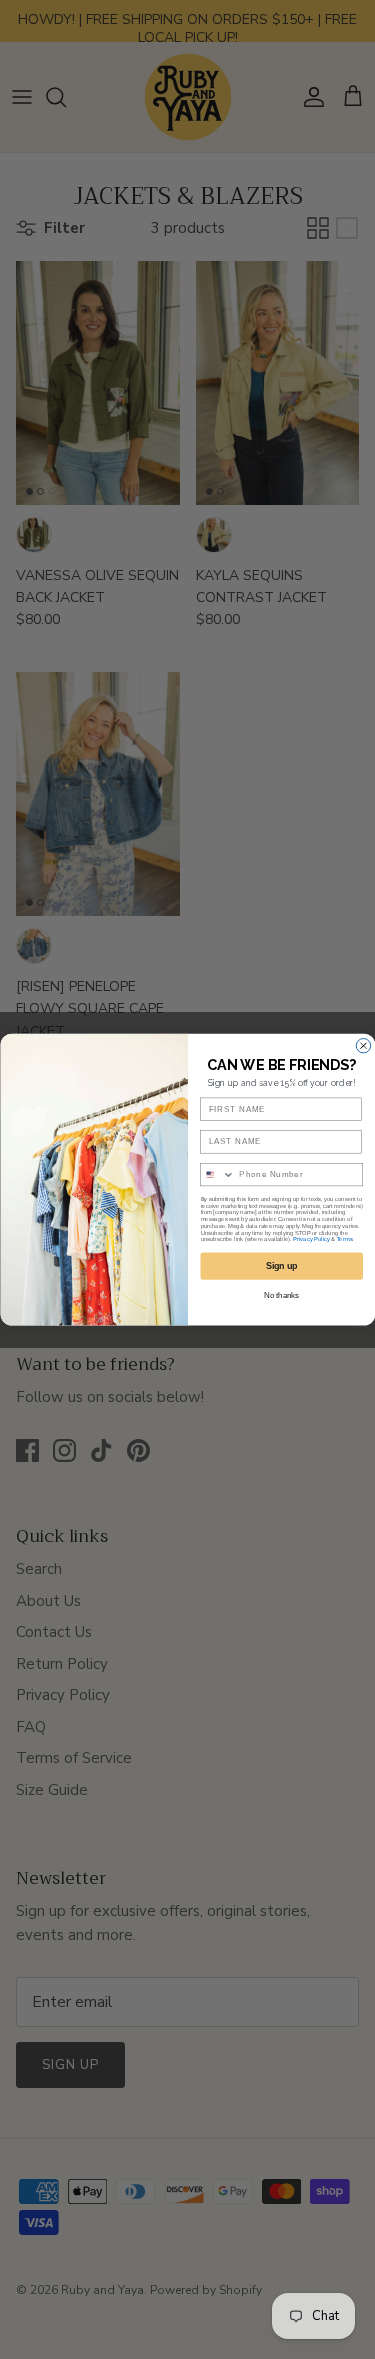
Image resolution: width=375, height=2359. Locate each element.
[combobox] (217, 1174)
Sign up (281, 1266)
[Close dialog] (363, 1045)
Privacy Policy (311, 1239)
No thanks (281, 1295)
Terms (344, 1239)
